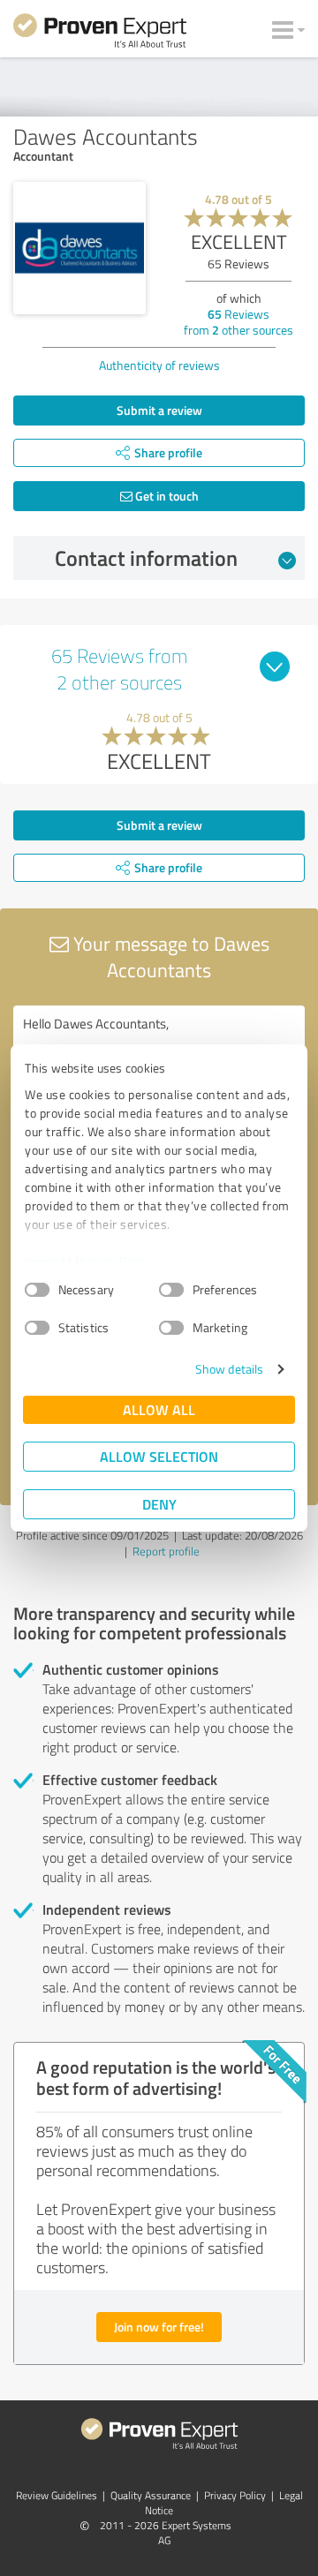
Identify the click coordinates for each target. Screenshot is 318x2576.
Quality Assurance (151, 2495)
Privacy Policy (114, 1261)
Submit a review (159, 410)
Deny (159, 1504)
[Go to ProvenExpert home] (100, 34)
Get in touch (166, 496)
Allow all (159, 1409)
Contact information (146, 558)
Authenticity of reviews (159, 365)
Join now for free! (159, 2327)
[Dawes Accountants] (79, 248)
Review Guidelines (57, 2495)
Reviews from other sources (238, 322)
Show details (229, 1369)
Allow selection (159, 1456)
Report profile (166, 1551)
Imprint (45, 1261)
